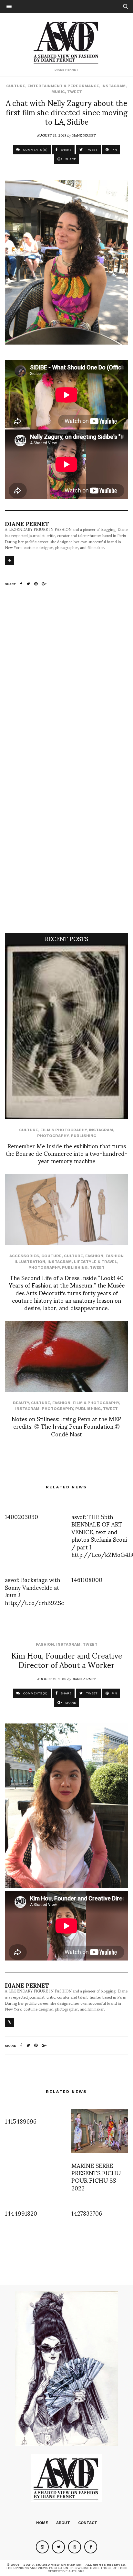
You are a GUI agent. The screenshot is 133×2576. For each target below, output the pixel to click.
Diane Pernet (84, 135)
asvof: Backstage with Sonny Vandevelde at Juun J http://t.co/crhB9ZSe (34, 1591)
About (63, 2523)
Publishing (83, 1136)
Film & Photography (63, 1130)
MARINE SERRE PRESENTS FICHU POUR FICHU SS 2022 (96, 2176)
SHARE (66, 150)
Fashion (94, 1256)
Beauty (21, 1403)
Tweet (75, 92)
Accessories (24, 1256)
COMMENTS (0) (35, 150)
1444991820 (21, 2213)
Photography (53, 1136)
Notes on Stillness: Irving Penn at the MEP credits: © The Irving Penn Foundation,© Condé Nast (66, 1426)
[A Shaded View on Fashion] (67, 42)
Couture (51, 1256)
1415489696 (21, 2121)
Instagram (113, 86)
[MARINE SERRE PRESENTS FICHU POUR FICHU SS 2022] (100, 2131)
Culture (16, 86)
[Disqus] (66, 684)
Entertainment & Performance (63, 86)
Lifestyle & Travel (96, 1262)
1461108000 (87, 1579)
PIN (114, 150)
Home (42, 2523)
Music (58, 92)
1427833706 (87, 2213)
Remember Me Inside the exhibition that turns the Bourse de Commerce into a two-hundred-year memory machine (67, 1153)
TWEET (91, 150)
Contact (88, 2523)
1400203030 (21, 1516)
